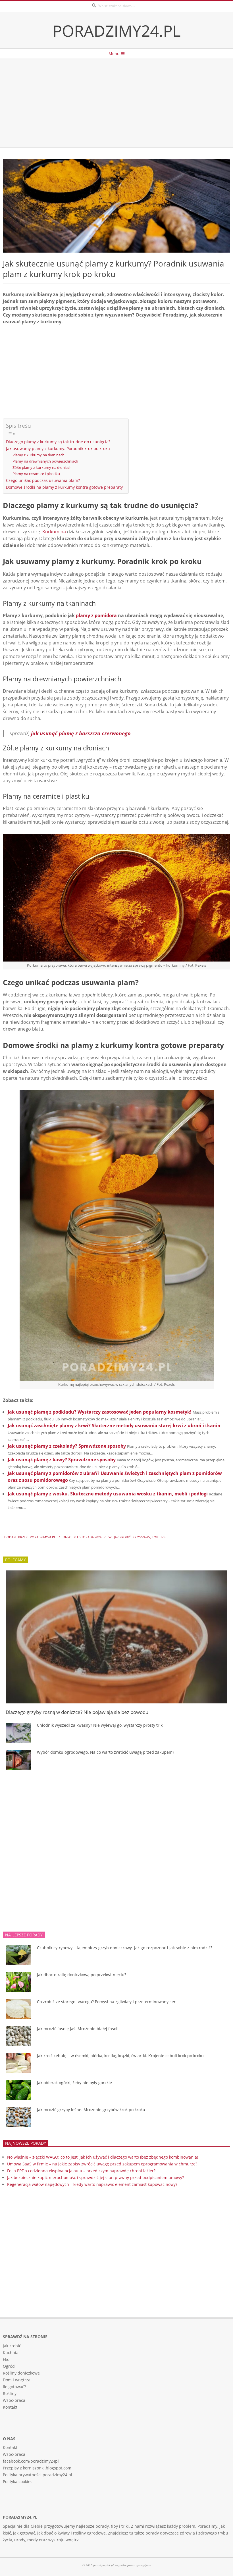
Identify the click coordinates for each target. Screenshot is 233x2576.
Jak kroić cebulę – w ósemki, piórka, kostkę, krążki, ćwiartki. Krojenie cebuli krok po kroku (120, 2056)
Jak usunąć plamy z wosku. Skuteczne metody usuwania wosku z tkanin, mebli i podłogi (108, 1494)
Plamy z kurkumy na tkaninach (39, 455)
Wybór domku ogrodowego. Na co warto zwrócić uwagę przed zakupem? (106, 1752)
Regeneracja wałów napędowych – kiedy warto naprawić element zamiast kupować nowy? (92, 2184)
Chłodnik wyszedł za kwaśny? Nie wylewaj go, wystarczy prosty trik (100, 1725)
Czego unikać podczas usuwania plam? (43, 480)
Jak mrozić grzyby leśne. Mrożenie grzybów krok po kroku (91, 2110)
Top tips (159, 1537)
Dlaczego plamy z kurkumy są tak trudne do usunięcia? (58, 442)
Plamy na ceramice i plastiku (36, 474)
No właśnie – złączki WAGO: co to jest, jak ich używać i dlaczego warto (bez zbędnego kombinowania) (103, 2157)
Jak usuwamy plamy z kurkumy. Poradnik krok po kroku (58, 449)
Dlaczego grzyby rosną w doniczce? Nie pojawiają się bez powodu (77, 1712)
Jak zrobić (122, 1537)
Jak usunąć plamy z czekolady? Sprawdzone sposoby (67, 1446)
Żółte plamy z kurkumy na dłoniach (42, 467)
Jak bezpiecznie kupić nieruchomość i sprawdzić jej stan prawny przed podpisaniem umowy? (95, 2177)
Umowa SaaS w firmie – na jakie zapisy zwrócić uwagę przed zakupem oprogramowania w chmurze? (102, 2164)
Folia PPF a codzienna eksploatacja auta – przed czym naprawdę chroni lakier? (81, 2171)
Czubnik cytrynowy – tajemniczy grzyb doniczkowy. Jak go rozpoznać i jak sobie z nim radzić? (125, 1948)
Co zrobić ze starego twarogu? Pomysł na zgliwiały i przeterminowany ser (106, 2002)
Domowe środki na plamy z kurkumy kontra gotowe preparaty (64, 487)
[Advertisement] (116, 103)
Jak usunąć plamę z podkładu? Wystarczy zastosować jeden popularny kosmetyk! (100, 1412)
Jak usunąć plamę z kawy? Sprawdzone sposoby (62, 1460)
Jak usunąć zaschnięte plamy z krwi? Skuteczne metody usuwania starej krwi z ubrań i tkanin (114, 1426)
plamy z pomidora (96, 615)
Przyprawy (141, 1537)
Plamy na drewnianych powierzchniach (45, 461)
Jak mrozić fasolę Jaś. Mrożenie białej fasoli (78, 2029)
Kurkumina (54, 532)
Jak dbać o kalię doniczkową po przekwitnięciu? (82, 1975)
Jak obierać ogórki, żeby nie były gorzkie (74, 2083)
